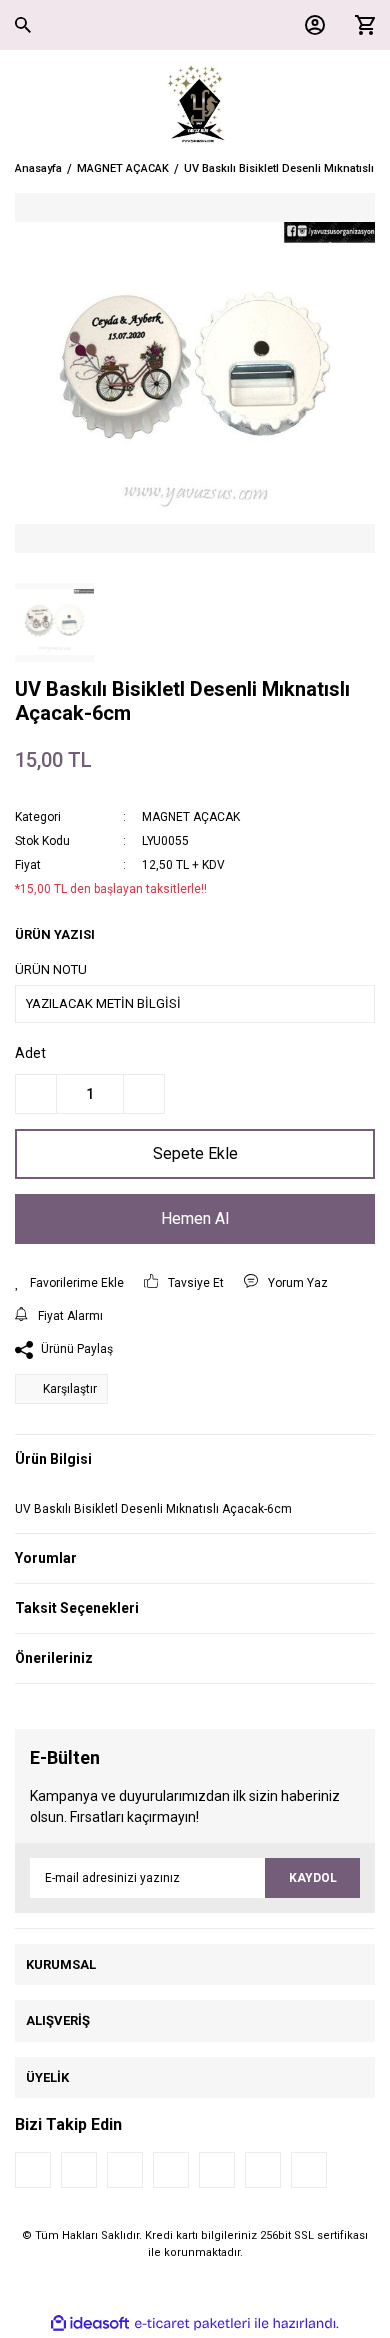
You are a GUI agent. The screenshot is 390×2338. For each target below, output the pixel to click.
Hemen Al (195, 1218)
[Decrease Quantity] (36, 1094)
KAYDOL (313, 1878)
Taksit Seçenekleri (77, 1608)
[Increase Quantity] (144, 1094)
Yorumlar (46, 1558)
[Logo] (195, 105)
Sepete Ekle (195, 1153)
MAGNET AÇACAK (191, 817)
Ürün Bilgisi (53, 1459)
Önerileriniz (54, 1658)
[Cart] (360, 25)
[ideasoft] (90, 2323)
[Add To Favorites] (69, 1283)
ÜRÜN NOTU (51, 969)
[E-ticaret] (192, 2324)
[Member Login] (310, 25)
